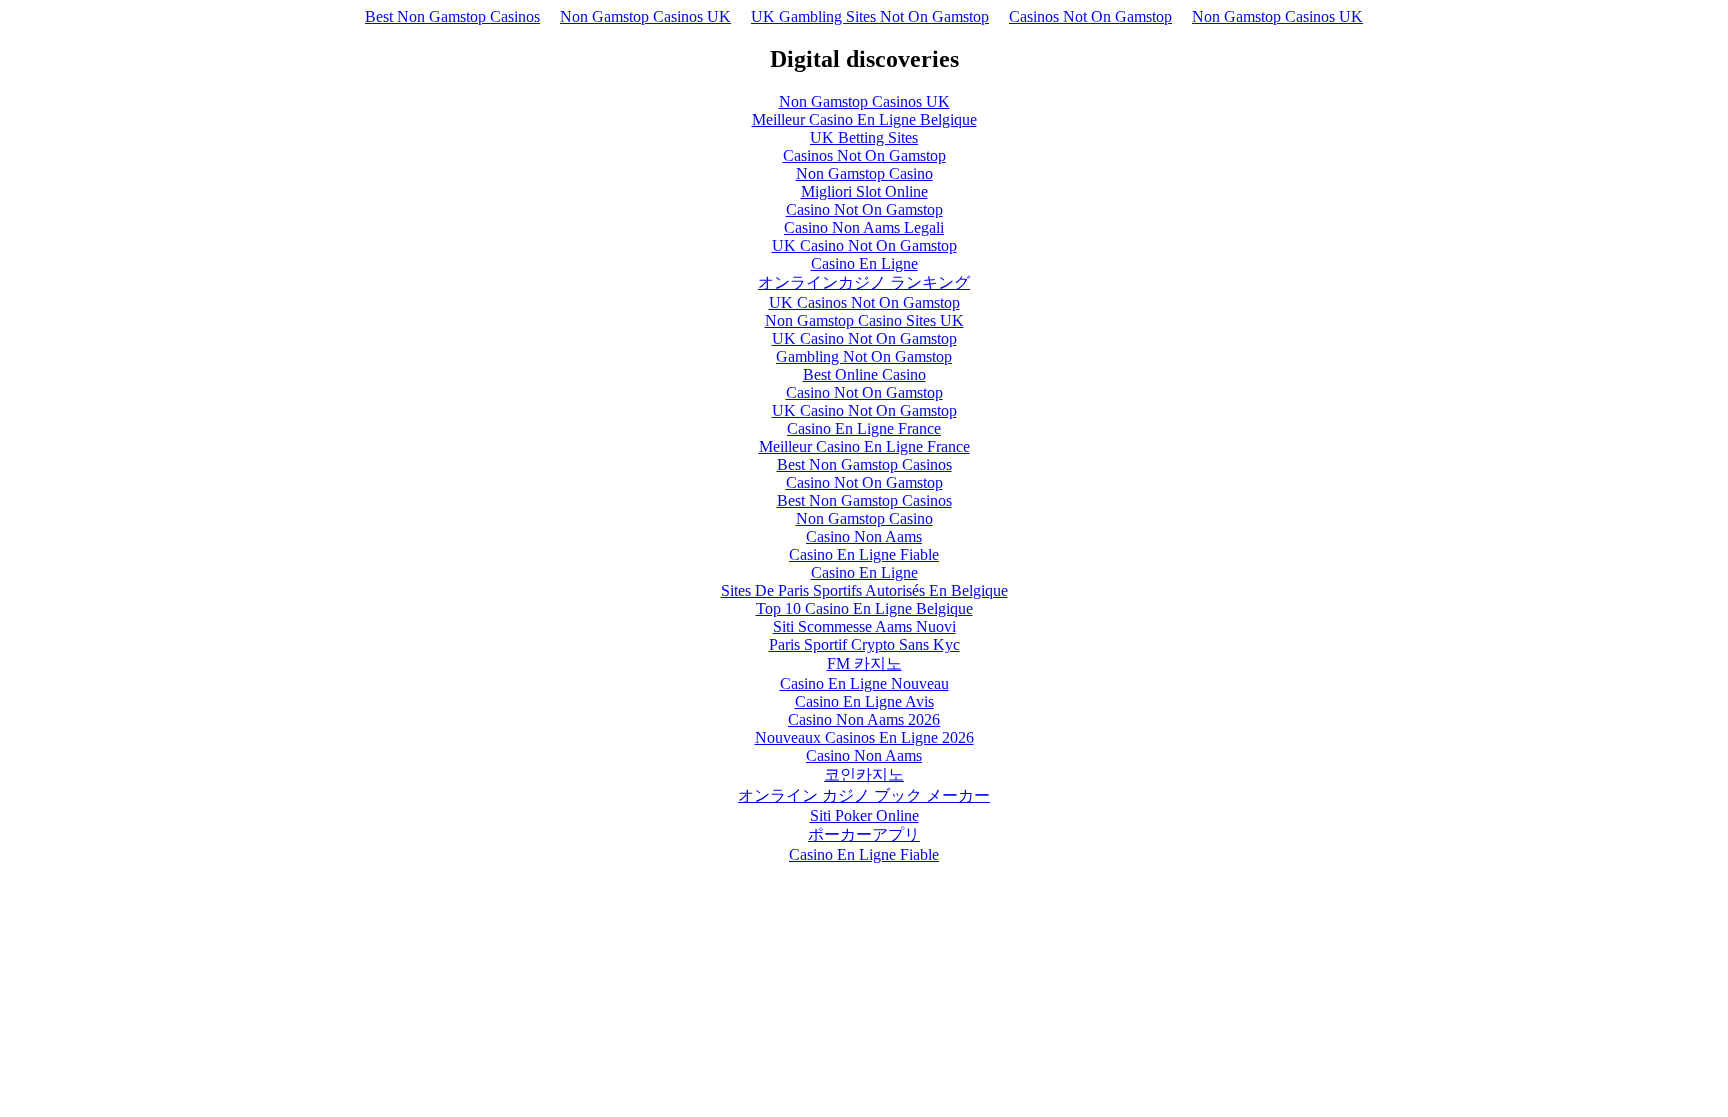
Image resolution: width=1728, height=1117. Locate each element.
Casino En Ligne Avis (864, 701)
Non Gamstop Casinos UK (645, 16)
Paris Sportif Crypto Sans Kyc (864, 644)
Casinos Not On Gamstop (1090, 16)
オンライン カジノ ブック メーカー (864, 795)
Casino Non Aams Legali (864, 227)
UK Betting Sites (864, 137)
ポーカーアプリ (864, 834)
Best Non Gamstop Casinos (452, 16)
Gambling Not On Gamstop (864, 356)
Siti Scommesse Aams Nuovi (864, 626)
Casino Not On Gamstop (864, 209)
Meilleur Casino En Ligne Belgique (864, 119)
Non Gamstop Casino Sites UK (864, 320)
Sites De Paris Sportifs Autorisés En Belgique (864, 590)
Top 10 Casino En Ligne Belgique (864, 608)
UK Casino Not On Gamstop (864, 245)
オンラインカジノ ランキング (864, 282)
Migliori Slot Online (864, 191)
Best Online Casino (864, 374)
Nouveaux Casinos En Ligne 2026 (864, 737)
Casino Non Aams (864, 536)
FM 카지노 (864, 663)
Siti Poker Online (864, 815)
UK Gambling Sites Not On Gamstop (870, 16)
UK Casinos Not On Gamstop (864, 302)
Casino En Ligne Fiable (864, 554)
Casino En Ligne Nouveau (864, 683)
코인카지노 (864, 774)
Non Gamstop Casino (864, 173)
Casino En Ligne (864, 263)
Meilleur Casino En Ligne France (864, 446)
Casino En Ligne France (864, 428)
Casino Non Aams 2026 (864, 719)
